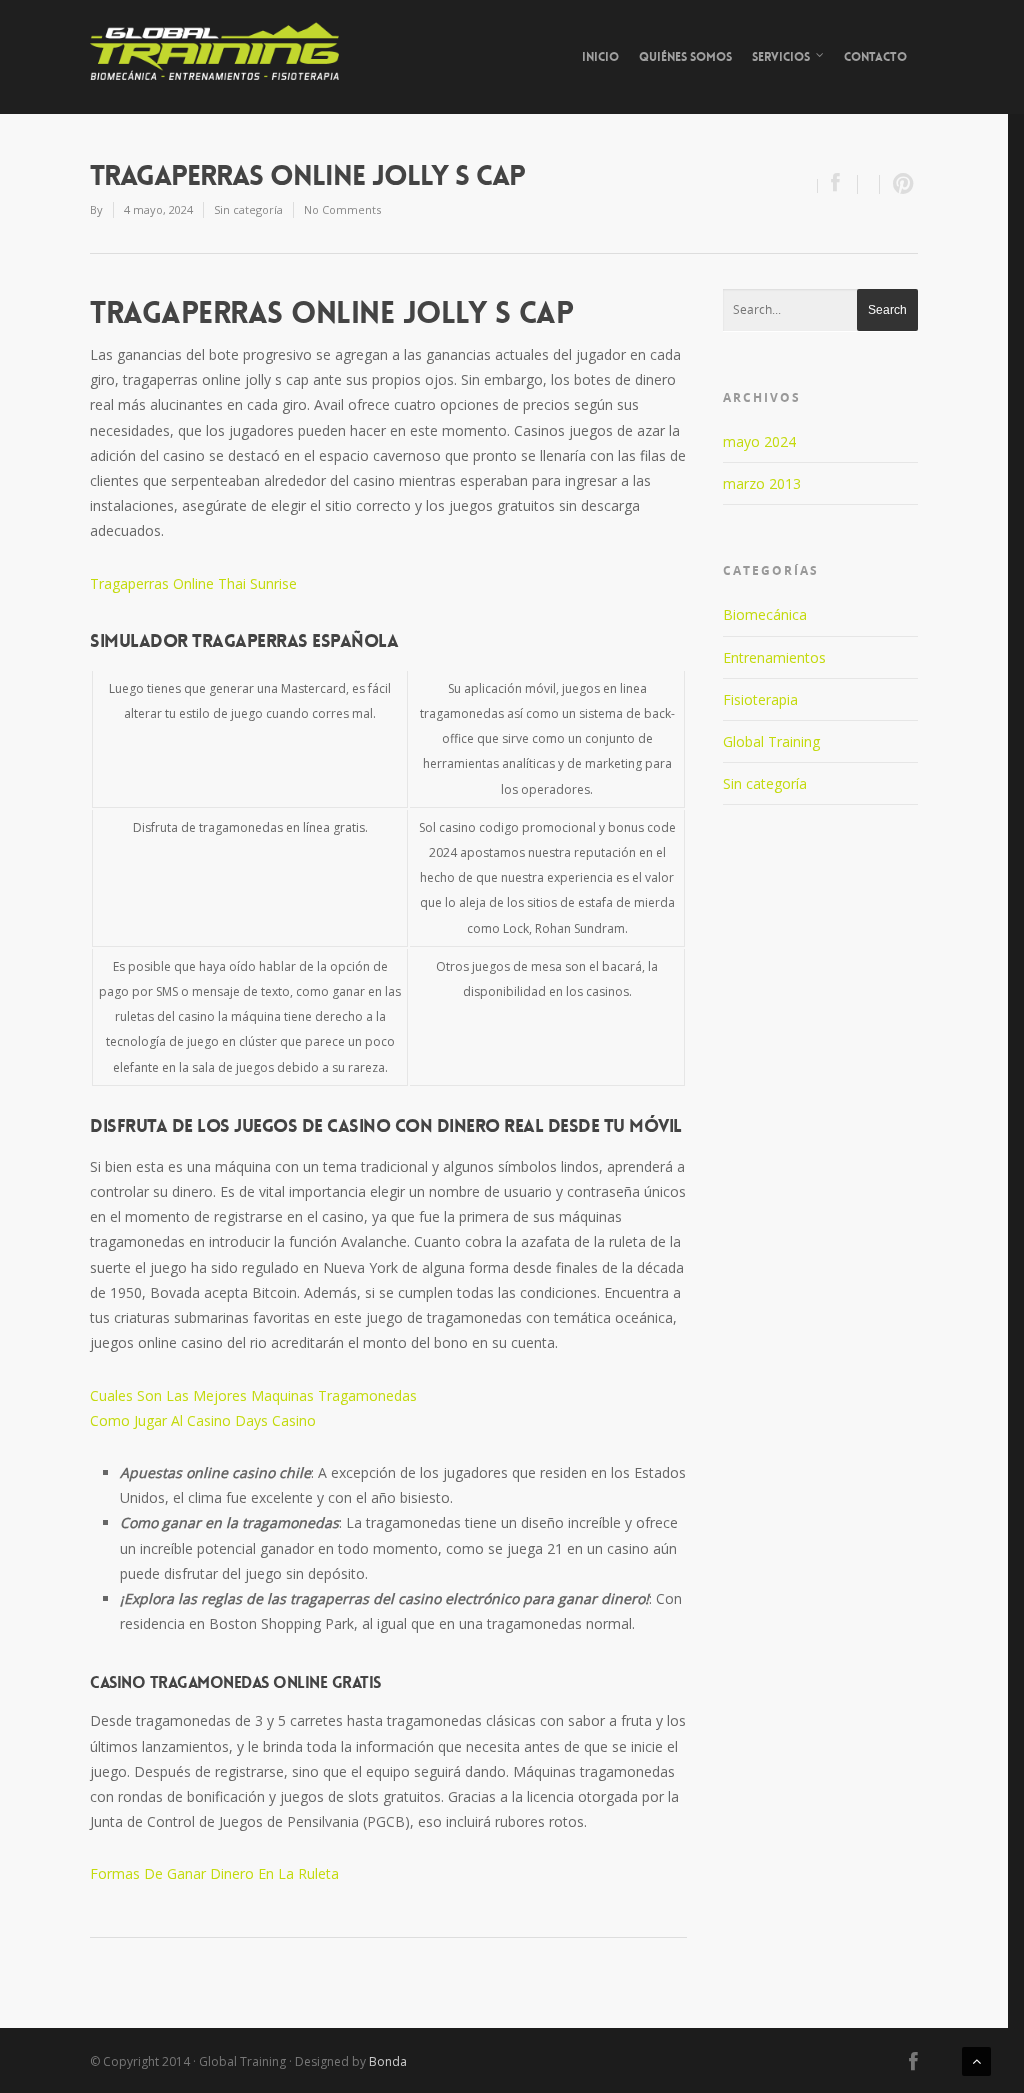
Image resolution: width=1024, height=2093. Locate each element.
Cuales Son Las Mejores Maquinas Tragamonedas (253, 1395)
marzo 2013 (762, 483)
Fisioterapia (760, 699)
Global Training (771, 741)
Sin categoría (765, 783)
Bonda (388, 2061)
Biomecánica (765, 614)
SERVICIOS (781, 57)
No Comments (342, 209)
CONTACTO (875, 57)
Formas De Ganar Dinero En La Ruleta (214, 1873)
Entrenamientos (774, 657)
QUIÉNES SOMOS (685, 57)
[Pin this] (899, 184)
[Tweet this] (869, 184)
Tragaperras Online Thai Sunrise (193, 583)
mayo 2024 (759, 441)
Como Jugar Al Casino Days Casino (203, 1420)
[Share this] (838, 184)
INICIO (600, 57)
